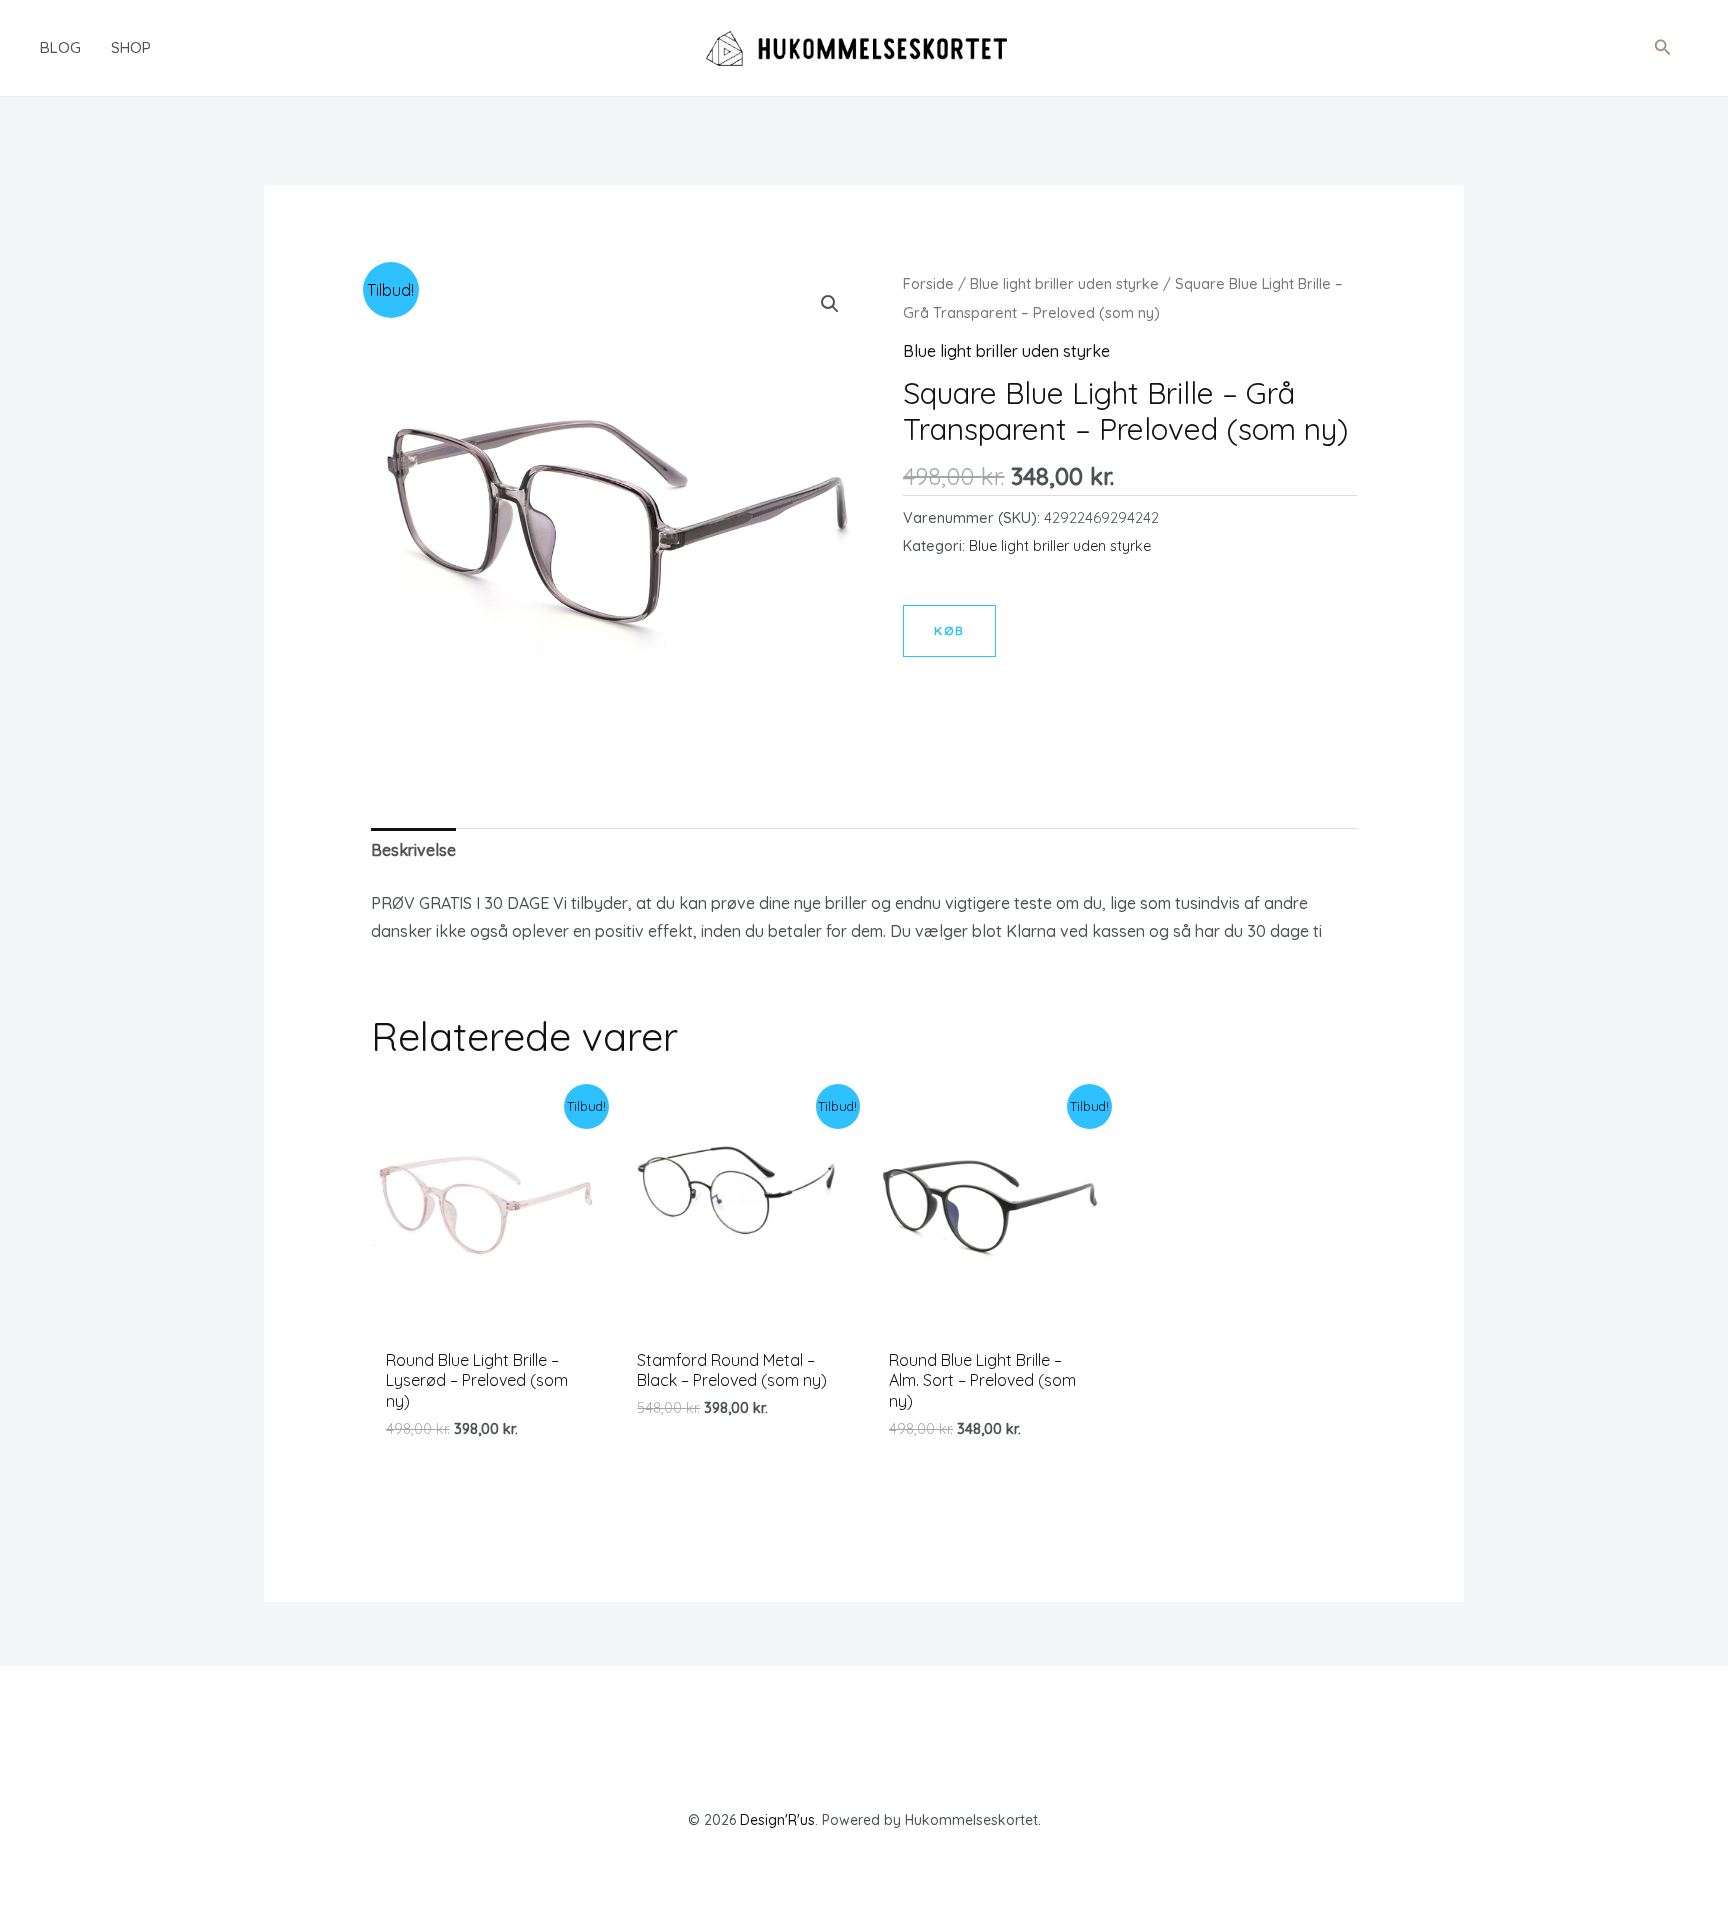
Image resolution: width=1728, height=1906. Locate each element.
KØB (949, 630)
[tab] (413, 850)
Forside (928, 283)
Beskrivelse (413, 850)
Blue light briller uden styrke (1064, 283)
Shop (131, 47)
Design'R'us (777, 1820)
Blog (60, 47)
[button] (1663, 48)
